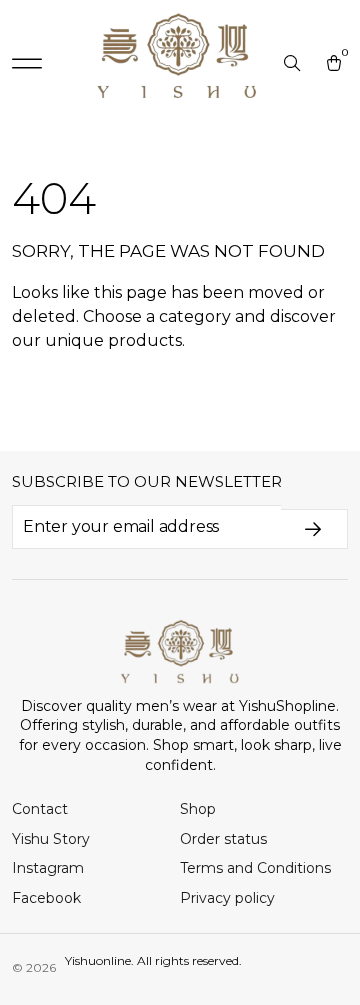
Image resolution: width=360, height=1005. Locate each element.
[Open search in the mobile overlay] (294, 64)
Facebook (46, 898)
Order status (223, 839)
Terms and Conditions (255, 868)
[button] (27, 64)
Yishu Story (51, 839)
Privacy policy (227, 898)
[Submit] (314, 529)
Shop (198, 809)
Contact (40, 809)
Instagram (48, 868)
